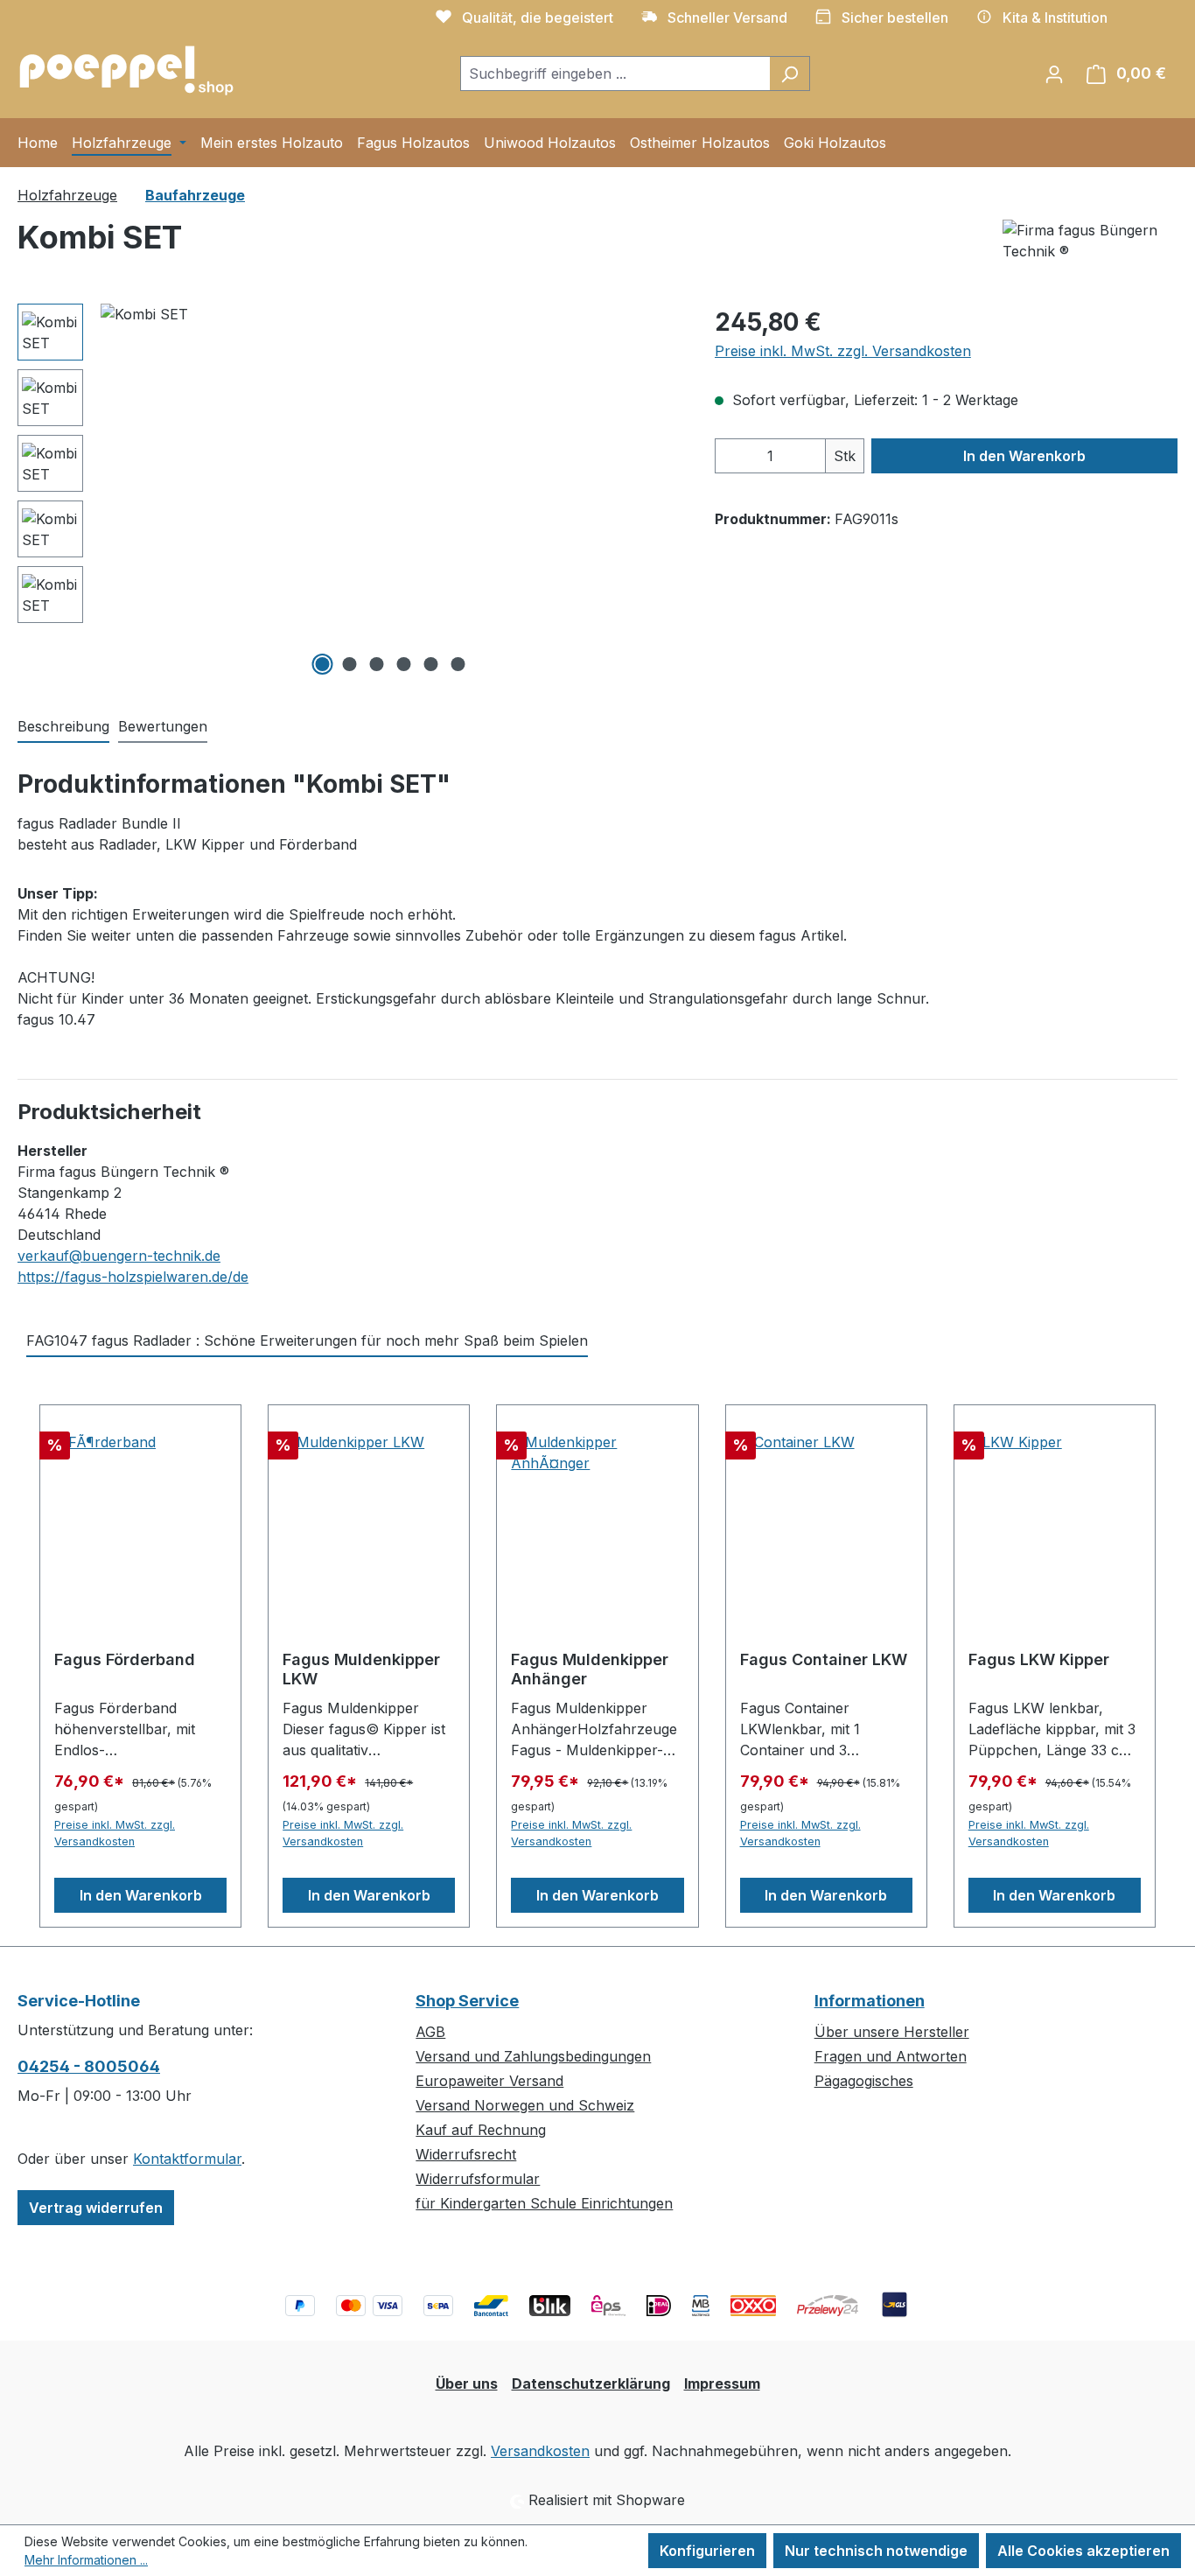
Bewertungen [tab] (163, 726)
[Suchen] (790, 73)
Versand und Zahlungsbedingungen (533, 2056)
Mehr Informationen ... (86, 2560)
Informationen (870, 2001)
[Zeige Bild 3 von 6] (376, 664)
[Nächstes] (666, 492)
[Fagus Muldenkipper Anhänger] (597, 1519)
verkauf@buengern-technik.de (119, 1256)
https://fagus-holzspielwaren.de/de (133, 1277)
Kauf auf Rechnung (481, 2130)
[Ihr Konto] (1054, 73)
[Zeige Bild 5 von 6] (430, 664)
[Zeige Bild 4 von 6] (403, 664)
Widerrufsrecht (466, 2154)
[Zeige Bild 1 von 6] (322, 664)
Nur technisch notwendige (876, 2551)
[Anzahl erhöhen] (807, 456)
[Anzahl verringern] (733, 456)
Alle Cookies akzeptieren (1083, 2551)
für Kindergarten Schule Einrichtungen (544, 2203)
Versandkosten (540, 2451)
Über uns (467, 2383)
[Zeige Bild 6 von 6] (458, 664)
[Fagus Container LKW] (826, 1519)
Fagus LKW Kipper (1039, 1659)
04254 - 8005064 (89, 2066)
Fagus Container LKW (824, 1659)
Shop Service (467, 2001)
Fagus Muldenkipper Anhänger (590, 1669)
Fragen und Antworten (891, 2056)
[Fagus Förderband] (140, 1519)
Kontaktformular (187, 2159)
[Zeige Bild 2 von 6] (349, 664)
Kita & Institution (1055, 17)
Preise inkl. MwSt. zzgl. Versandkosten (843, 351)
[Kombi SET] (390, 492)
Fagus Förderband (125, 1659)
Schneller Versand (727, 17)
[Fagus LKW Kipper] (1055, 1519)
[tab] (63, 727)
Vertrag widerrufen (96, 2208)
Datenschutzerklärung (591, 2383)
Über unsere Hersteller (892, 2032)
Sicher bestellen (895, 17)
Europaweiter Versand (489, 2081)
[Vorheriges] (114, 492)
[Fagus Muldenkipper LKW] (369, 1519)
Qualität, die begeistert (538, 17)
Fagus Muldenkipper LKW (361, 1669)
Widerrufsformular (478, 2179)
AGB (430, 2032)
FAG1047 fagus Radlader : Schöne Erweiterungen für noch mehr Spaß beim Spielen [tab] (307, 1340)
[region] (349, 492)
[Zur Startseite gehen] (127, 70)
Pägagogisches (864, 2081)
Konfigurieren (707, 2551)
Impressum (722, 2383)
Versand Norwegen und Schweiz (525, 2105)
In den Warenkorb (1024, 456)
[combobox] (615, 73)
